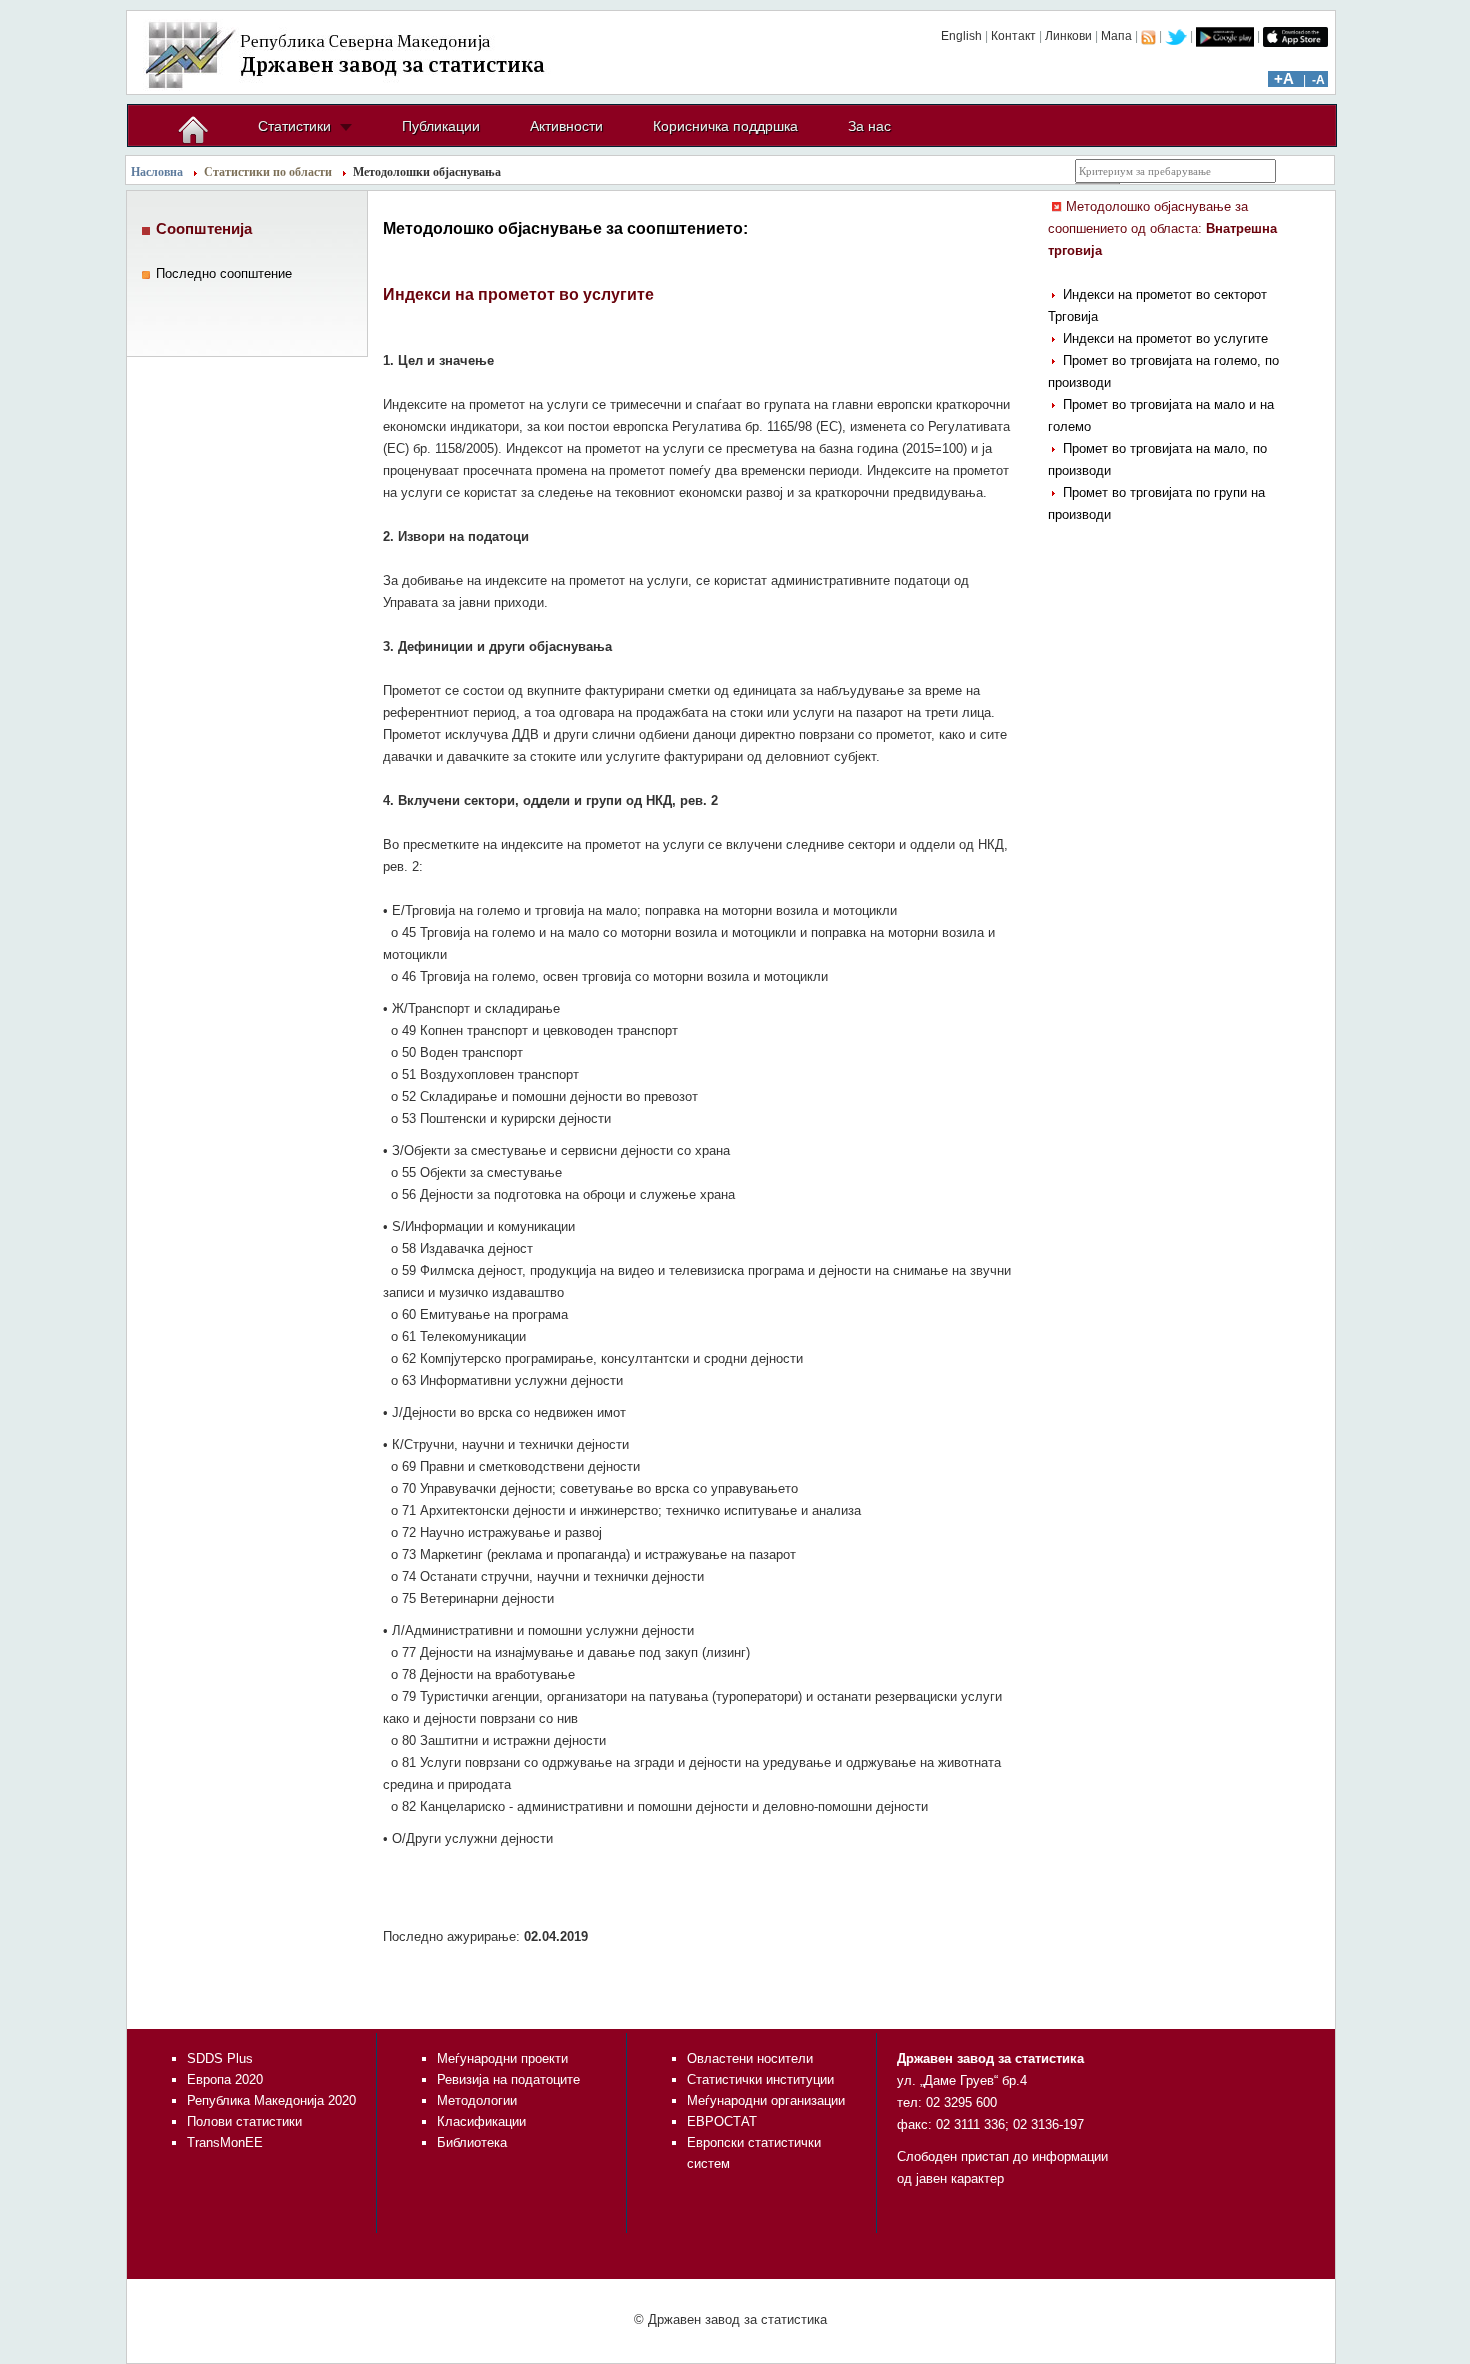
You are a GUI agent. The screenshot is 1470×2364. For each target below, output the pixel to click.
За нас (869, 126)
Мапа (1116, 36)
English (961, 36)
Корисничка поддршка (725, 126)
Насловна (157, 172)
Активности (566, 126)
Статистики (294, 126)
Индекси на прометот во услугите (1165, 338)
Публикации (441, 126)
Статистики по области (268, 172)
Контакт (1013, 36)
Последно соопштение (224, 273)
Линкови (1068, 36)
